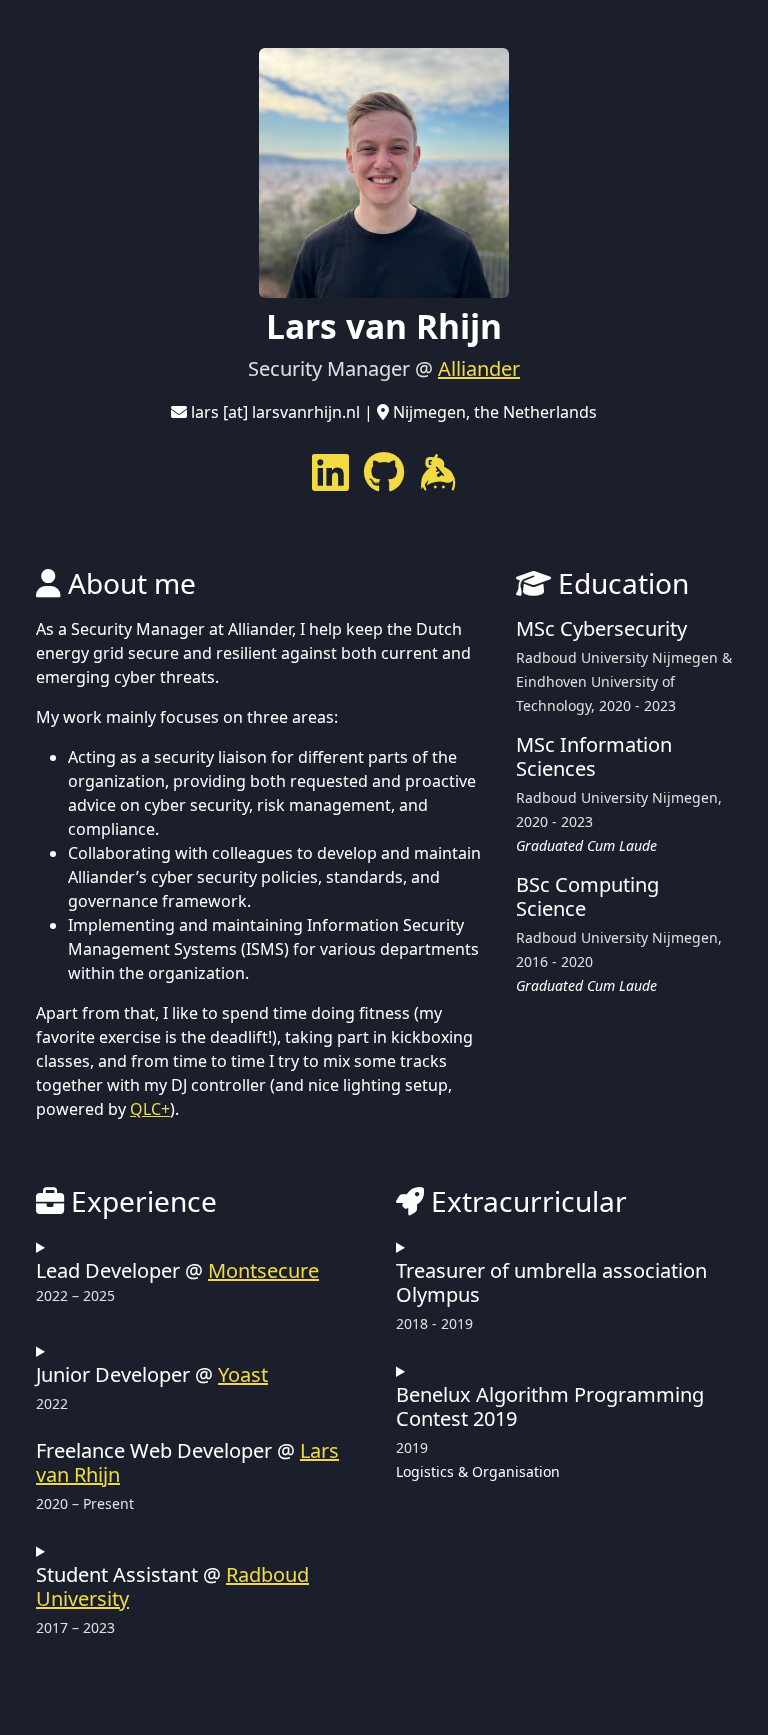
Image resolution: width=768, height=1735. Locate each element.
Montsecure (263, 1270)
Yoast (243, 1374)
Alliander (479, 368)
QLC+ (150, 1109)
